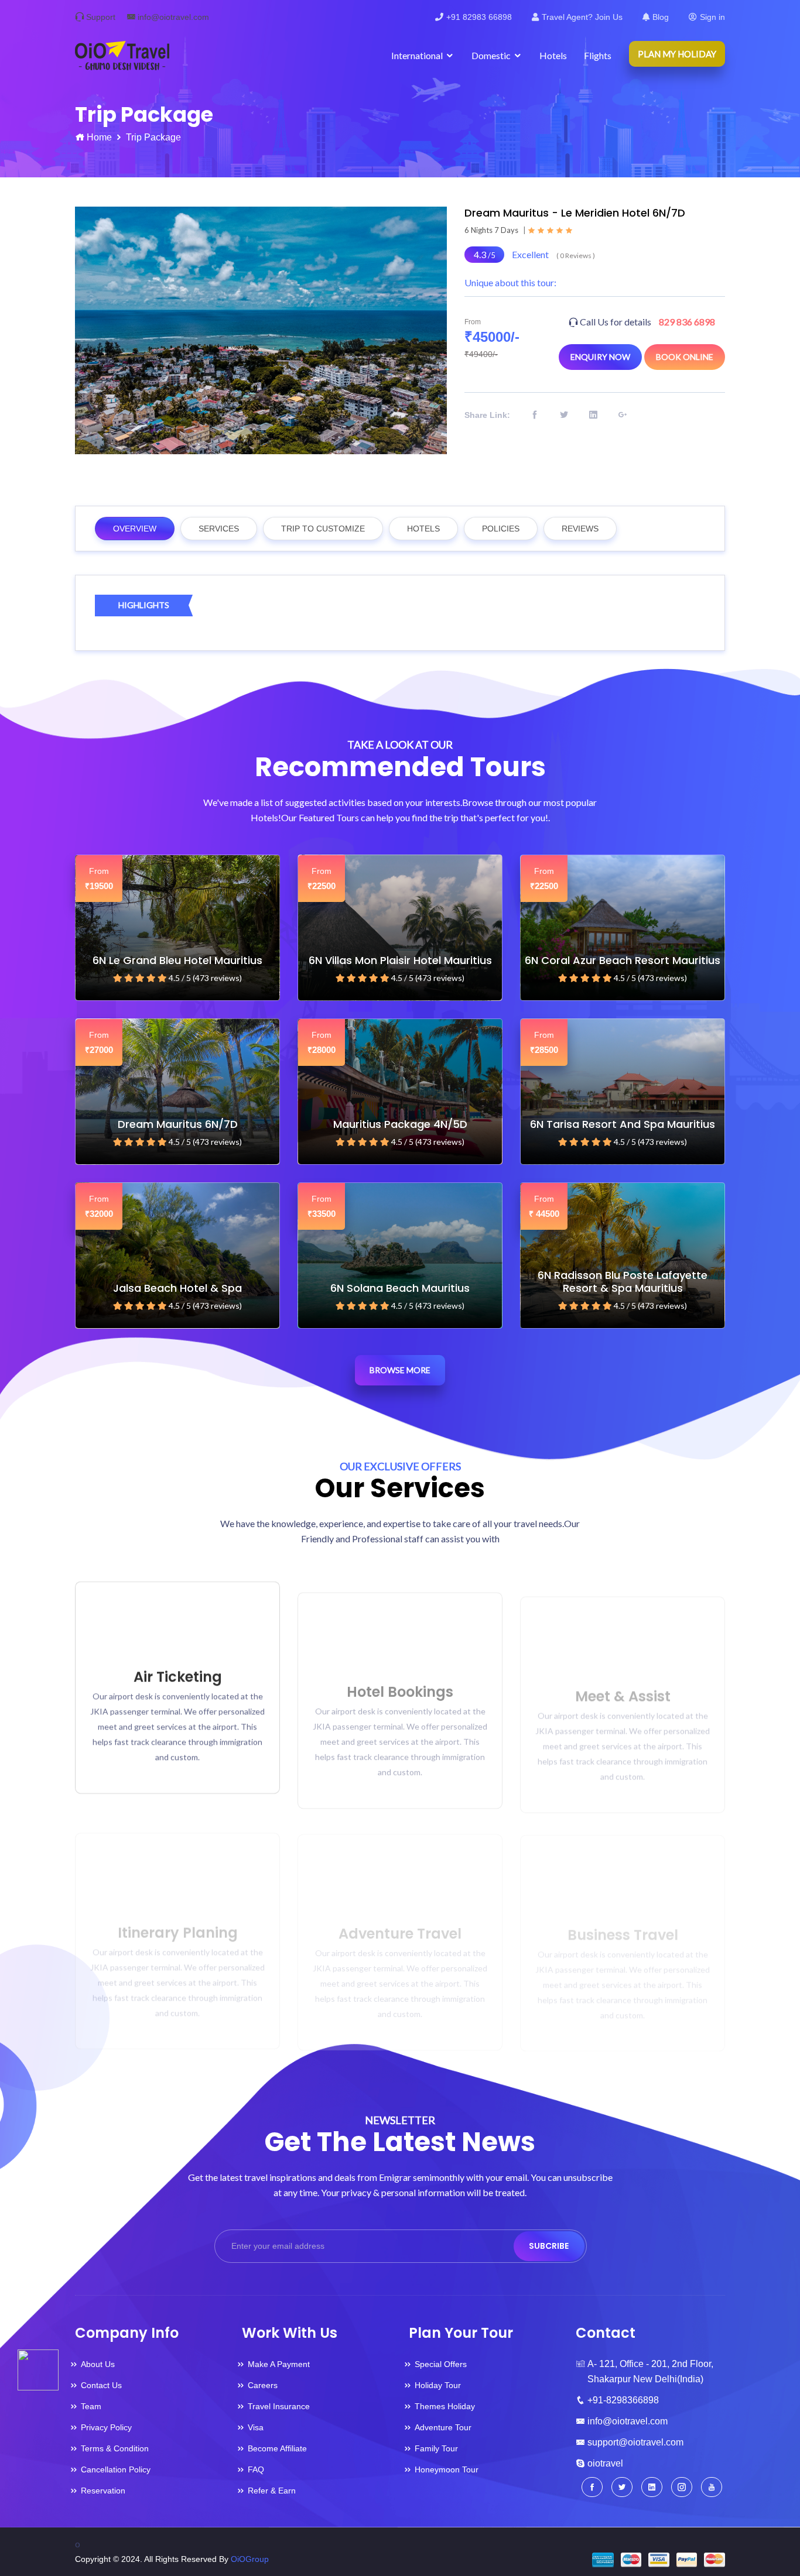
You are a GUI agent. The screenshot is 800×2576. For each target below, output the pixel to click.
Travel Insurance (279, 2406)
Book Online (685, 357)
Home (99, 137)
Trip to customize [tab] (323, 529)
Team (91, 2406)
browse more (400, 1370)
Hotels (553, 55)
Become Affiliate (277, 2448)
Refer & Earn (272, 2491)
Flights (598, 55)
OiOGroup (250, 2559)
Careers (263, 2385)
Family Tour (436, 2448)
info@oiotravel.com (173, 17)
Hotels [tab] (423, 529)
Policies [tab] (501, 529)
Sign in (712, 17)
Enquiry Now (600, 357)
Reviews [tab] (580, 529)
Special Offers (441, 2364)
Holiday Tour (438, 2385)
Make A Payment (279, 2364)
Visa (256, 2427)
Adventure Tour (443, 2427)
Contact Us (101, 2385)
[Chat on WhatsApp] (38, 2369)
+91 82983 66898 (479, 17)
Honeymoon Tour (447, 2469)
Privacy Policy (106, 2427)
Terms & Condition (115, 2448)
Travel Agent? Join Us (582, 17)
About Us (98, 2364)
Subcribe (549, 2246)
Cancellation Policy (116, 2469)
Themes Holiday (445, 2406)
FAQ (256, 2469)
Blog (661, 17)
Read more (172, 1767)
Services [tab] (219, 529)
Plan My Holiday (677, 54)
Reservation (103, 2491)
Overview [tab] (135, 529)
